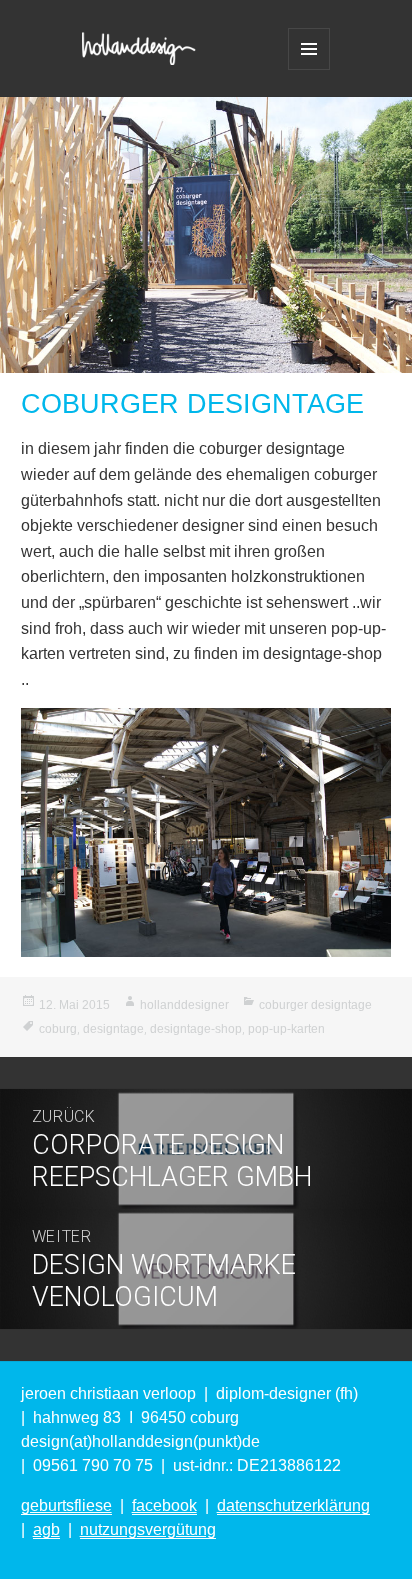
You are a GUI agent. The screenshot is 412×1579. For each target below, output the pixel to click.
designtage (113, 1029)
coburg (58, 1029)
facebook (164, 1505)
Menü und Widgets (309, 49)
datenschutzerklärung (293, 1505)
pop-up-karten (286, 1029)
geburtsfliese (66, 1505)
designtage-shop (196, 1029)
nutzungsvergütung (148, 1529)
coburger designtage (315, 1005)
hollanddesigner (184, 1005)
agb (46, 1529)
